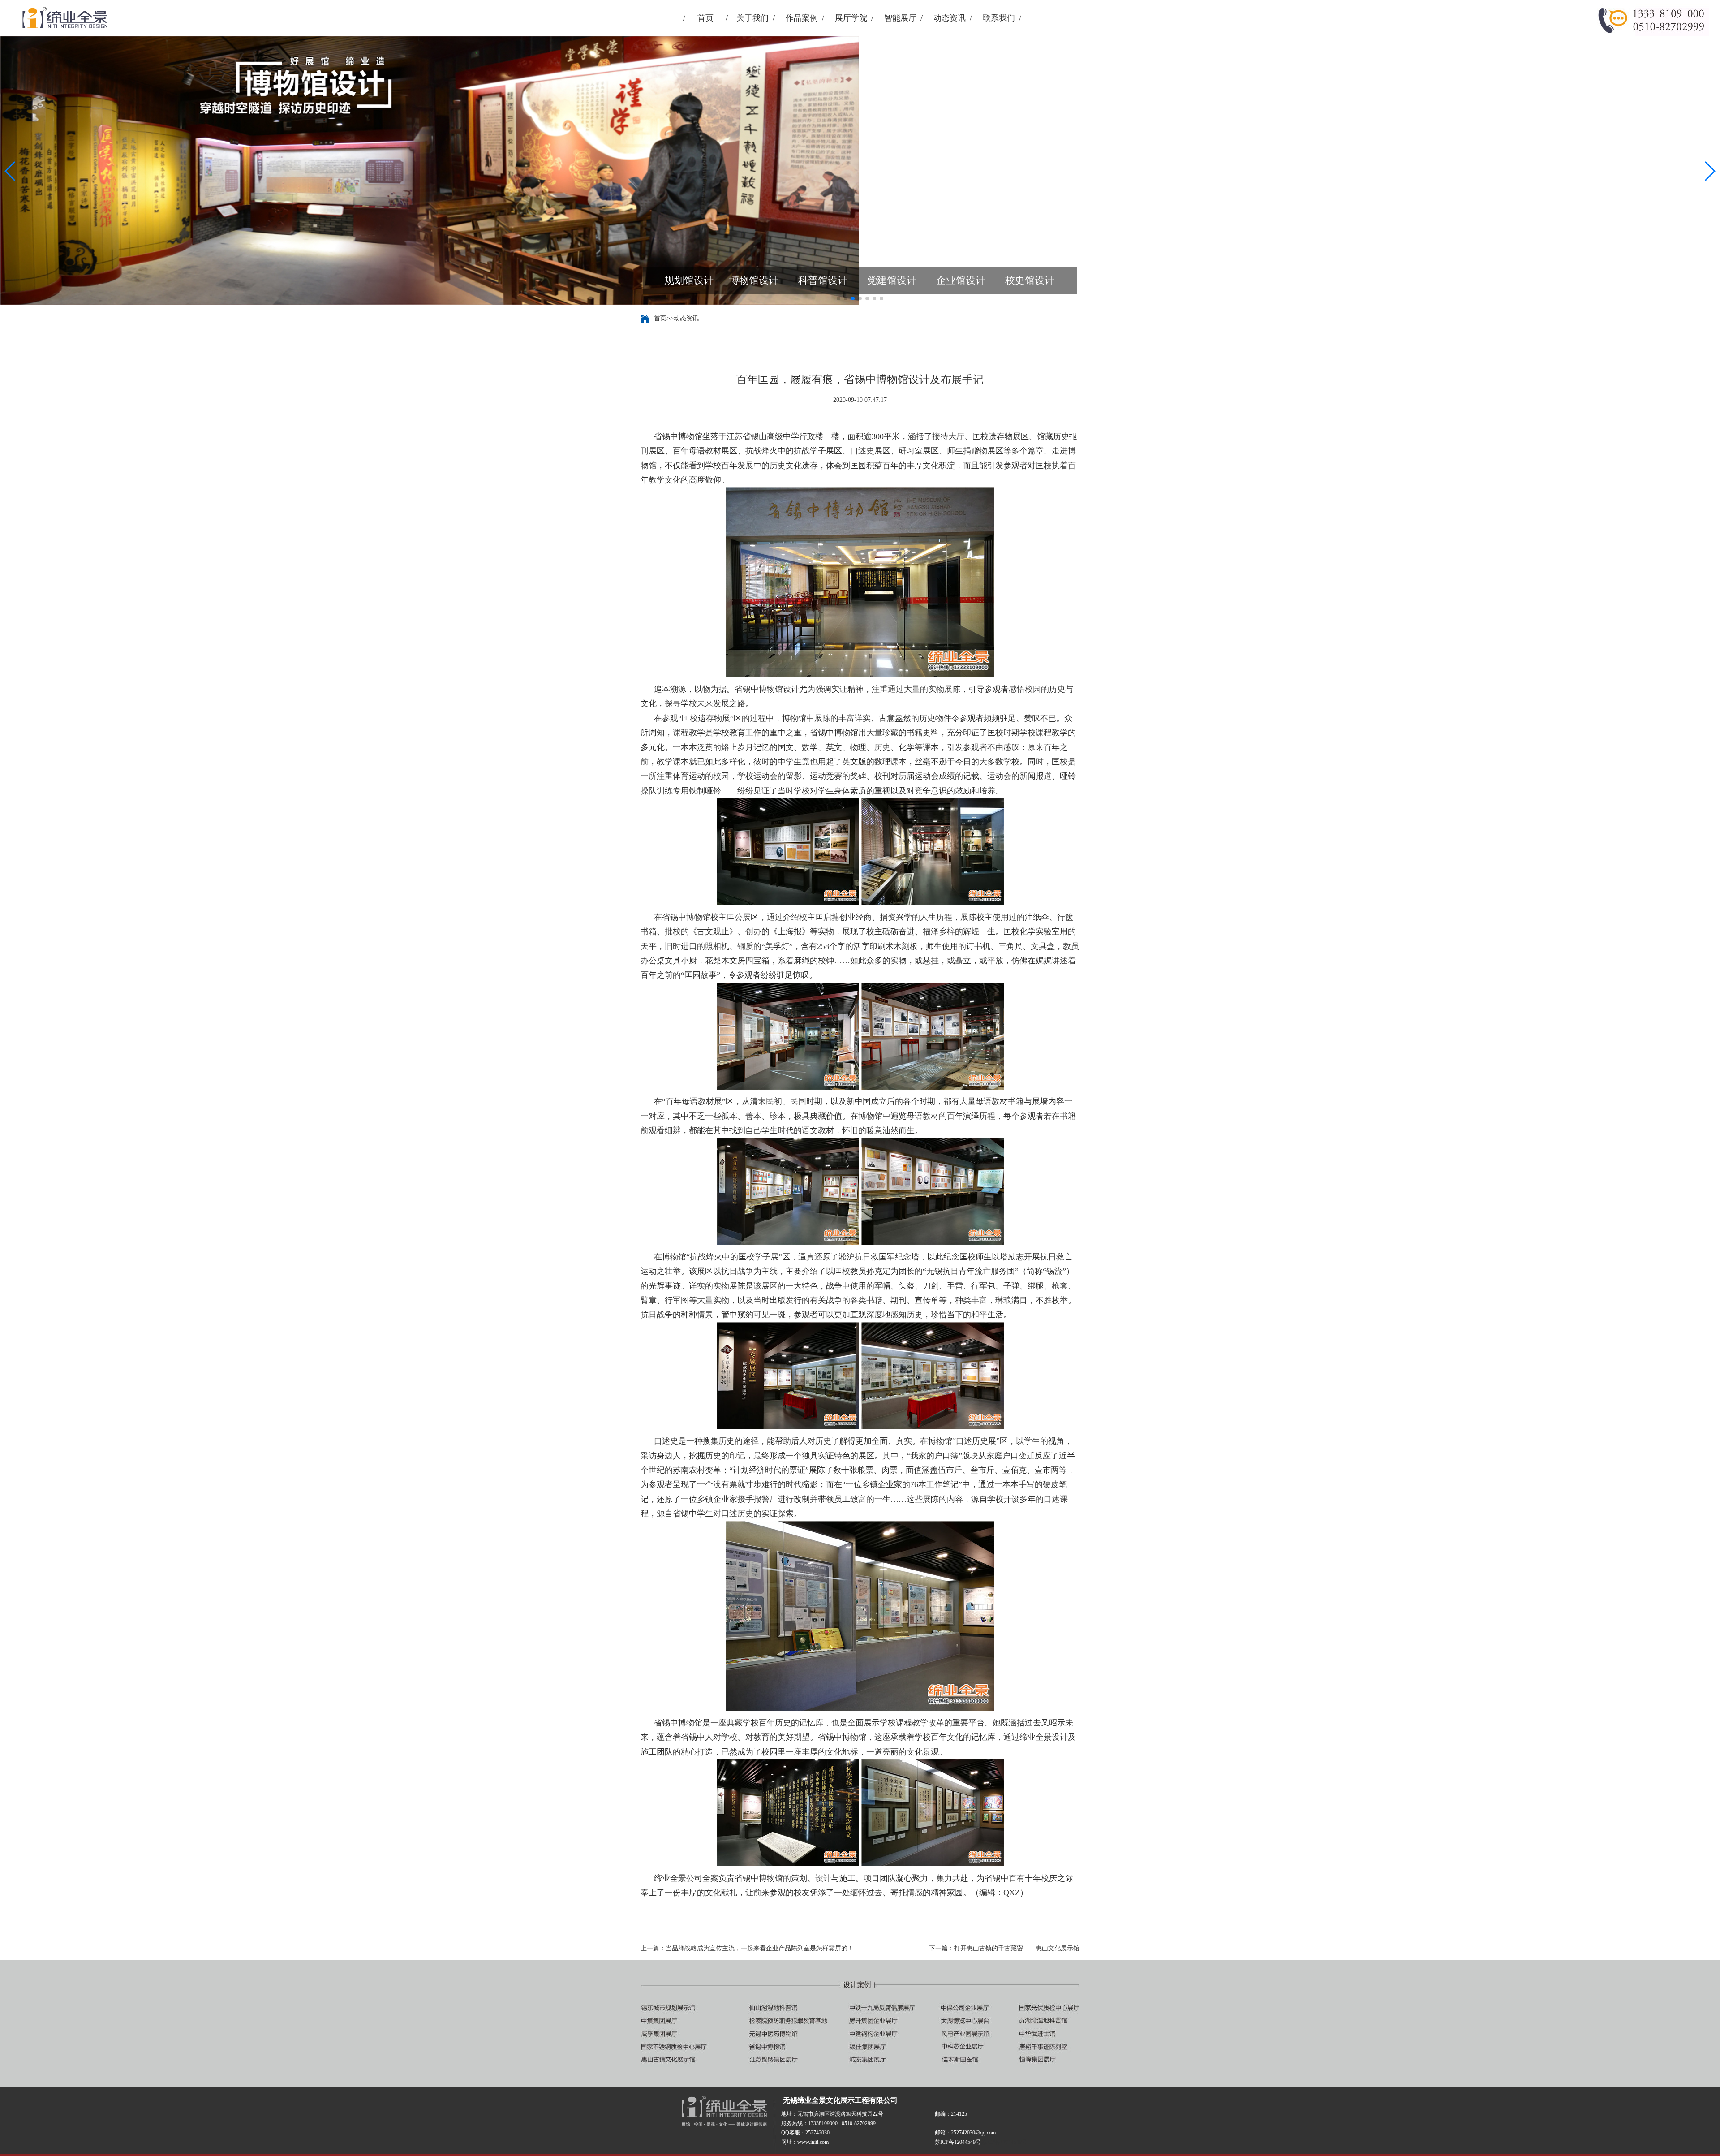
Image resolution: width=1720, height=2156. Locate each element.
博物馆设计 (754, 280)
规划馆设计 (689, 280)
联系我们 (999, 18)
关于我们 (752, 18)
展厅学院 (851, 18)
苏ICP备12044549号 (1004, 2142)
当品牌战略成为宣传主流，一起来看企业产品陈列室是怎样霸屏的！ (760, 1948)
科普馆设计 (823, 280)
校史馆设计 (1030, 280)
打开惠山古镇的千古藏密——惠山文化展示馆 (1017, 1948)
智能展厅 (900, 18)
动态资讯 (950, 18)
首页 (705, 18)
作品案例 (802, 18)
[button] (11, 171)
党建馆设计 (892, 280)
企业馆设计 (961, 280)
